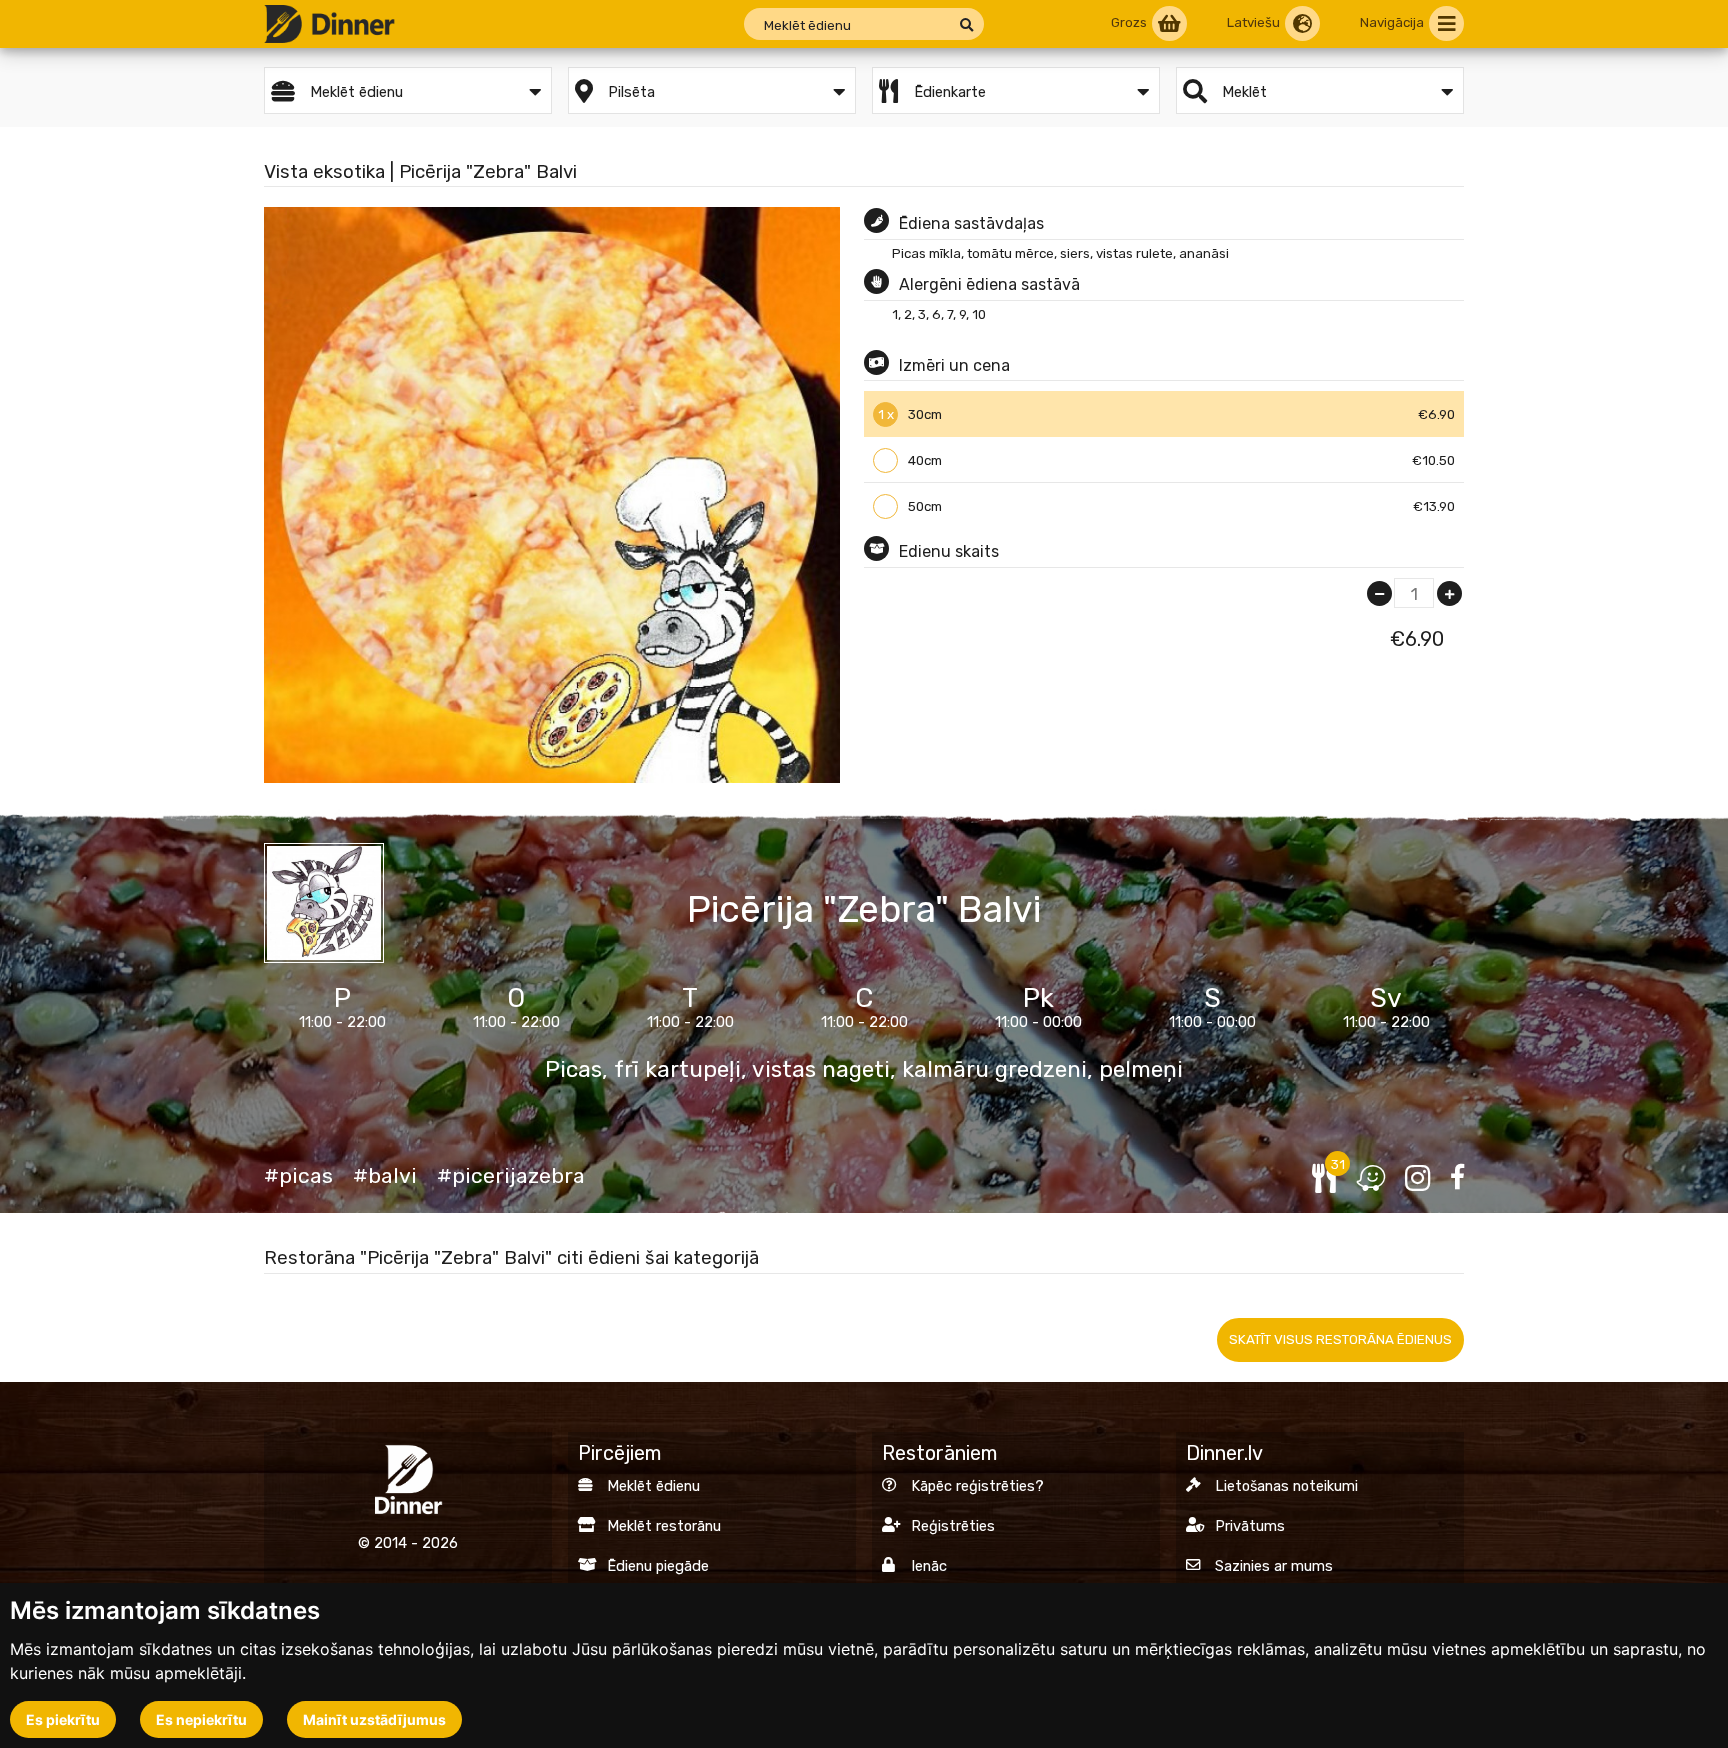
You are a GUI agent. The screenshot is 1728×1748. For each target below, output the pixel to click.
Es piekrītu (63, 1719)
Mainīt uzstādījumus (374, 1719)
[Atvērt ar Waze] (1370, 1178)
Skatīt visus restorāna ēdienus (1340, 1339)
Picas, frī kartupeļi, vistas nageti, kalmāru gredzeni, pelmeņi (864, 1070)
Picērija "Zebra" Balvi (864, 909)
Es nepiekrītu (201, 1719)
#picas (298, 1176)
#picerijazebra (511, 1176)
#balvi (385, 1176)
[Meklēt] (966, 25)
